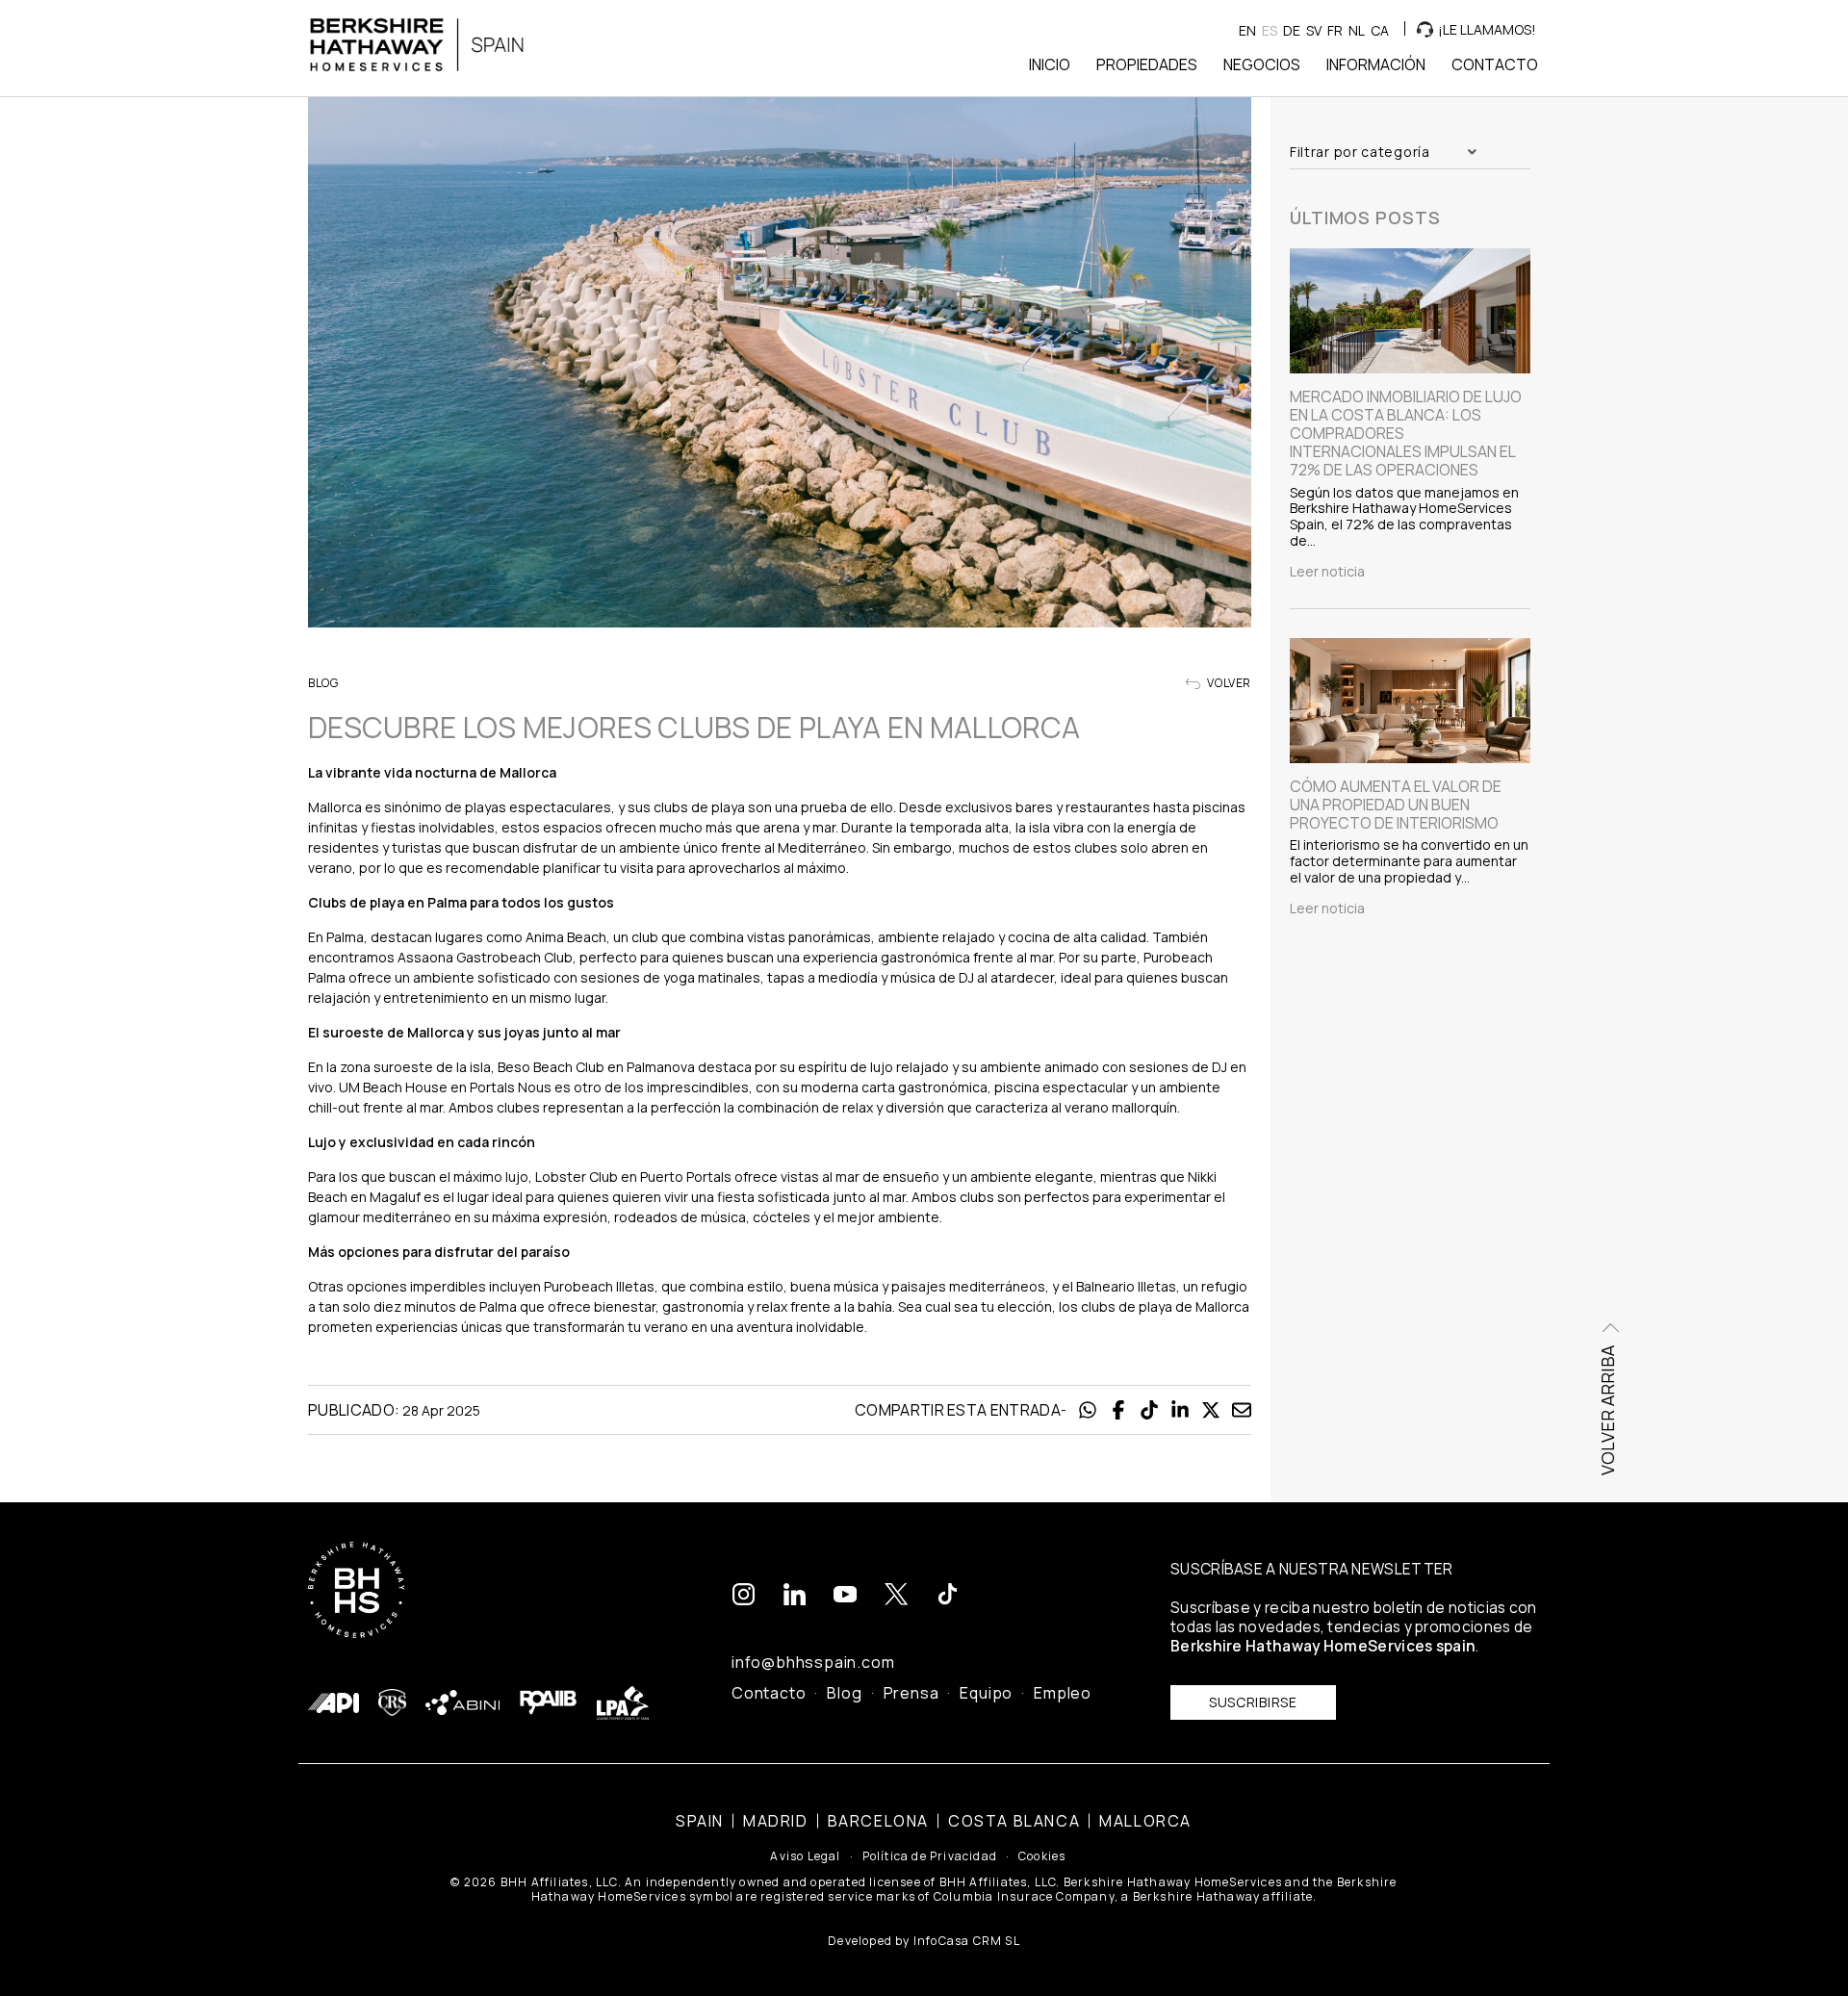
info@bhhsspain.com (813, 1662)
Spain (700, 1821)
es (1270, 30)
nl (1357, 30)
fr (1335, 30)
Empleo (1063, 1693)
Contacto (769, 1693)
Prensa (911, 1693)
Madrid (776, 1821)
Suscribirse (1253, 1702)
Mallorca (1145, 1821)
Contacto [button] (1495, 64)
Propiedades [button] (1147, 64)
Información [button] (1376, 64)
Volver (1228, 683)
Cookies (1042, 1856)
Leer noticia (1327, 572)
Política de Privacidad (930, 1856)
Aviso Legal (805, 1856)
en (1247, 30)
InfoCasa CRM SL (967, 1941)
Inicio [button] (1050, 64)
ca (1380, 30)
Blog (844, 1693)
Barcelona (878, 1821)
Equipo (986, 1693)
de (1292, 30)
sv (1314, 30)
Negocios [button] (1262, 64)
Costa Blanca (1014, 1821)
